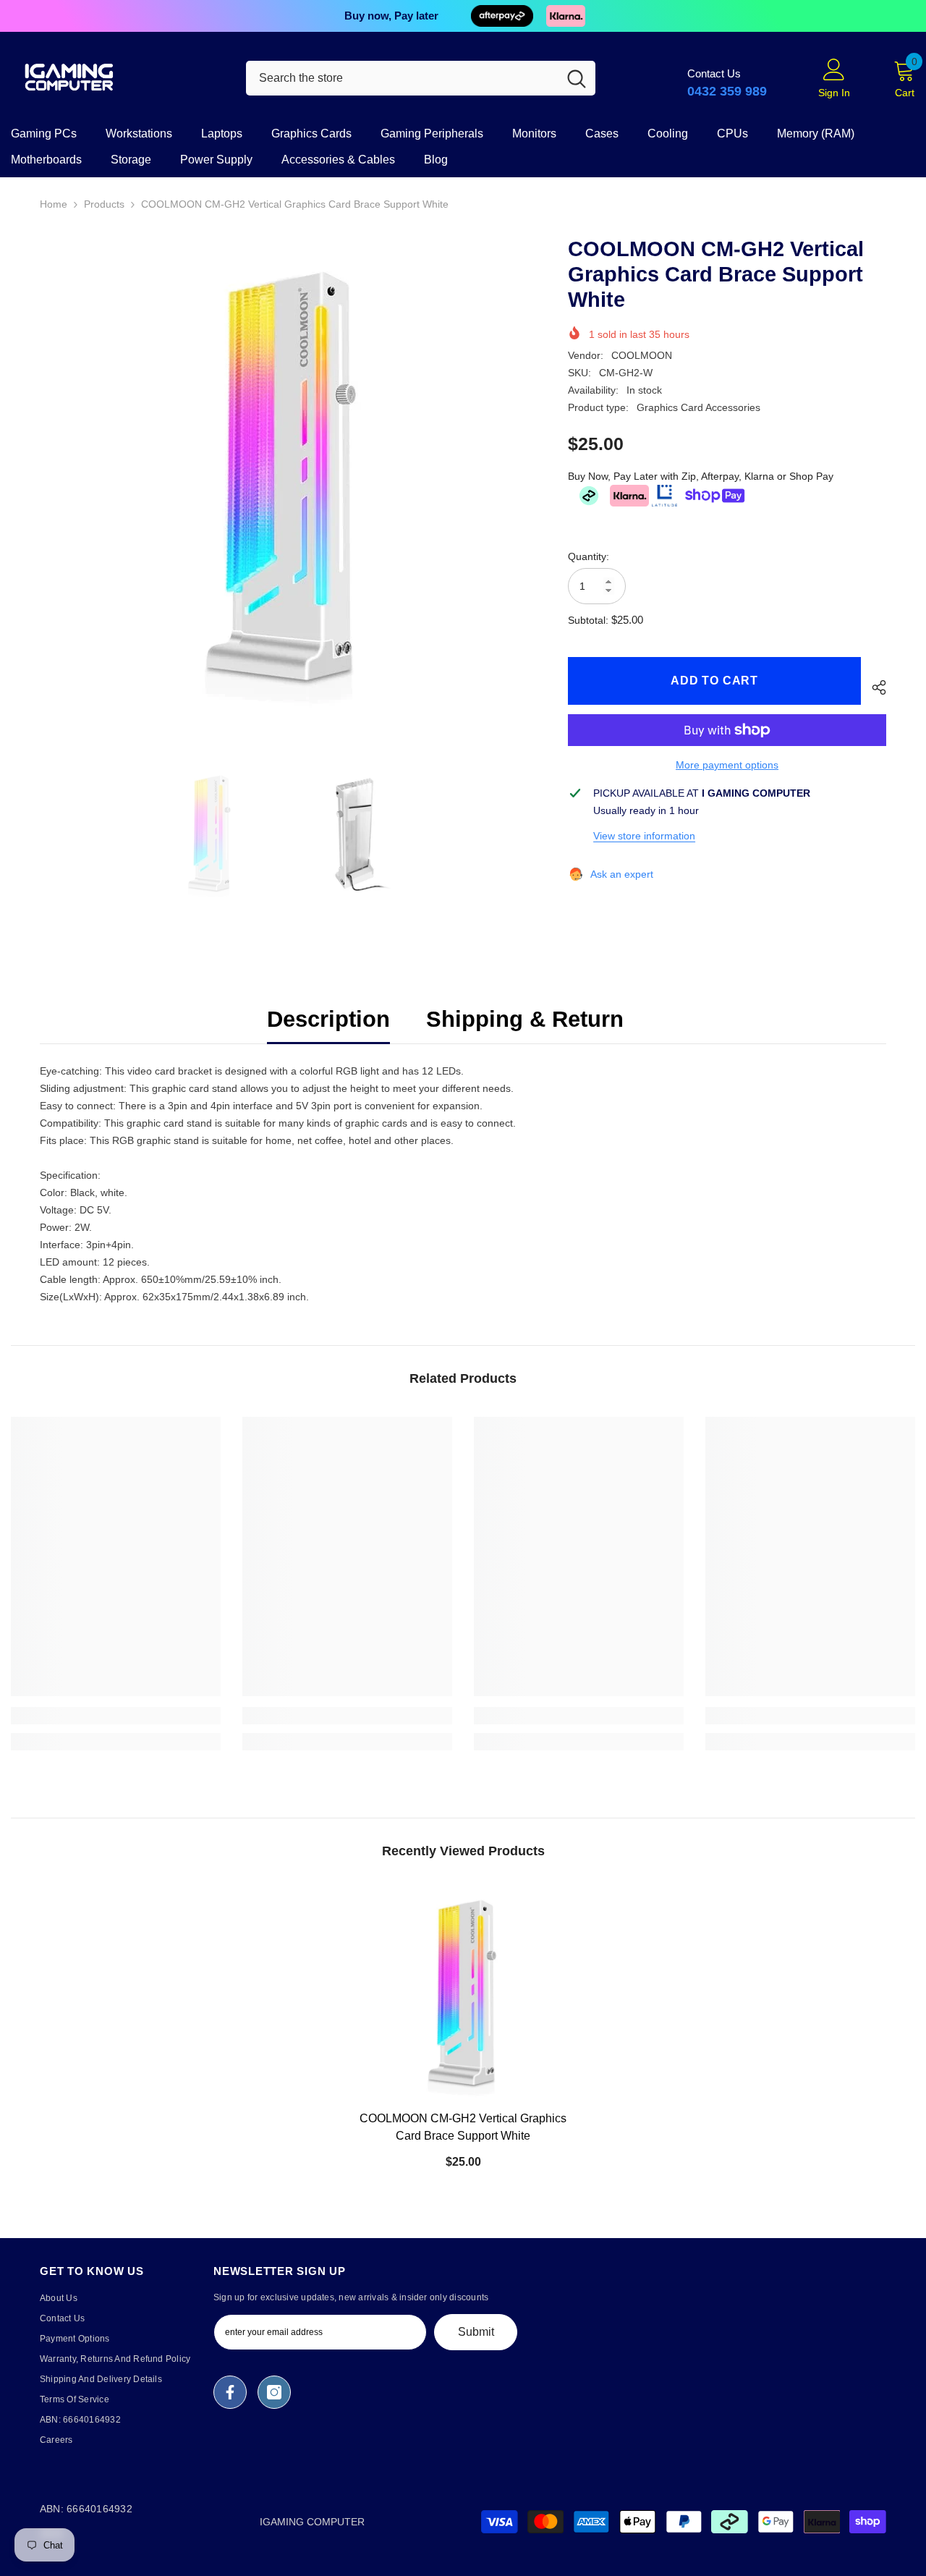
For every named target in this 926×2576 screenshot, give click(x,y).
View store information (644, 836)
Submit (476, 2332)
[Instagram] (274, 2392)
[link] (116, 1716)
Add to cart (712, 681)
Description (328, 1019)
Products (104, 204)
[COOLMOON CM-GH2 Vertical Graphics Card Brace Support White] (463, 1994)
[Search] (421, 78)
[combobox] (402, 78)
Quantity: (589, 556)
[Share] (874, 687)
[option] (283, 480)
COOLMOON (642, 355)
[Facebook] (230, 2392)
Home (54, 204)
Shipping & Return (525, 1019)
